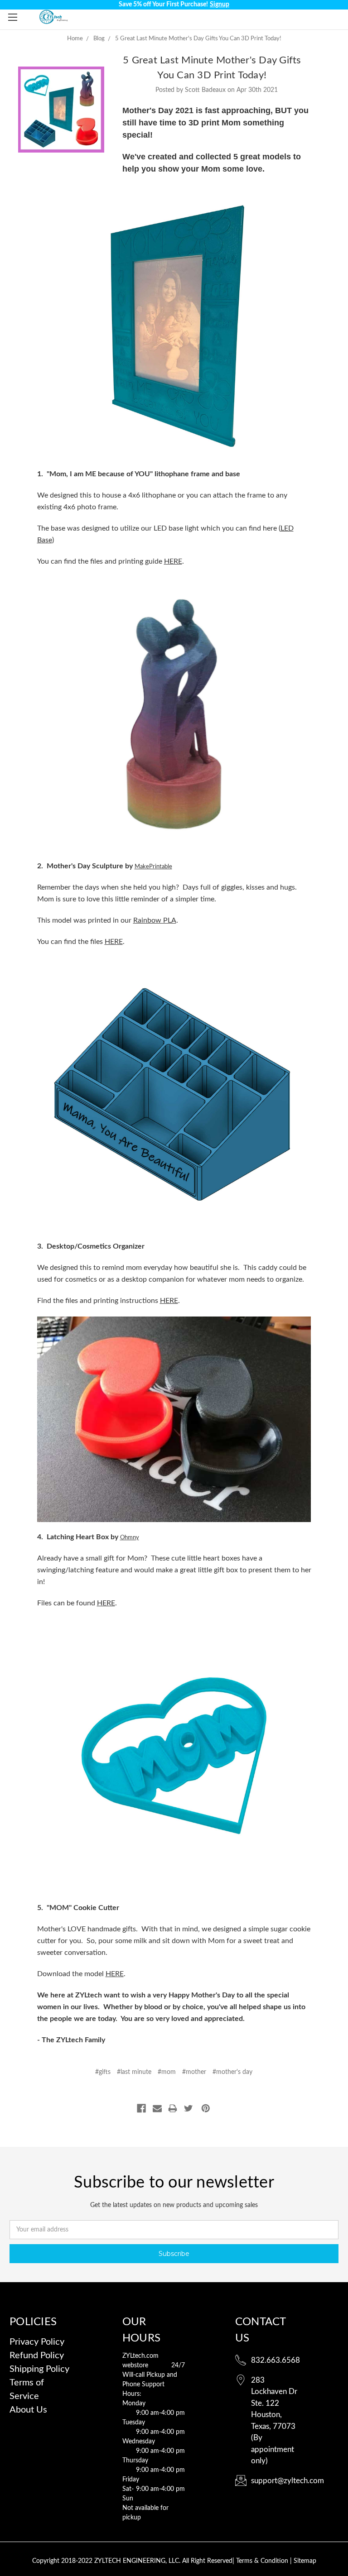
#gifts (103, 2072)
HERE (173, 561)
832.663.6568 (275, 2360)
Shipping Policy (39, 2369)
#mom (167, 2072)
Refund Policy (37, 2356)
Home (75, 39)
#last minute (134, 2072)
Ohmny (130, 1538)
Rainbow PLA (155, 920)
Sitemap (305, 2561)
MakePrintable (153, 867)
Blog (99, 39)
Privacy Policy (37, 2342)
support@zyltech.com (288, 2481)
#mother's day (232, 2072)
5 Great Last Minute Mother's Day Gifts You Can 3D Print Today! (198, 39)
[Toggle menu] (12, 17)
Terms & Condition (263, 2561)
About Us (28, 2410)
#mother (194, 2072)
